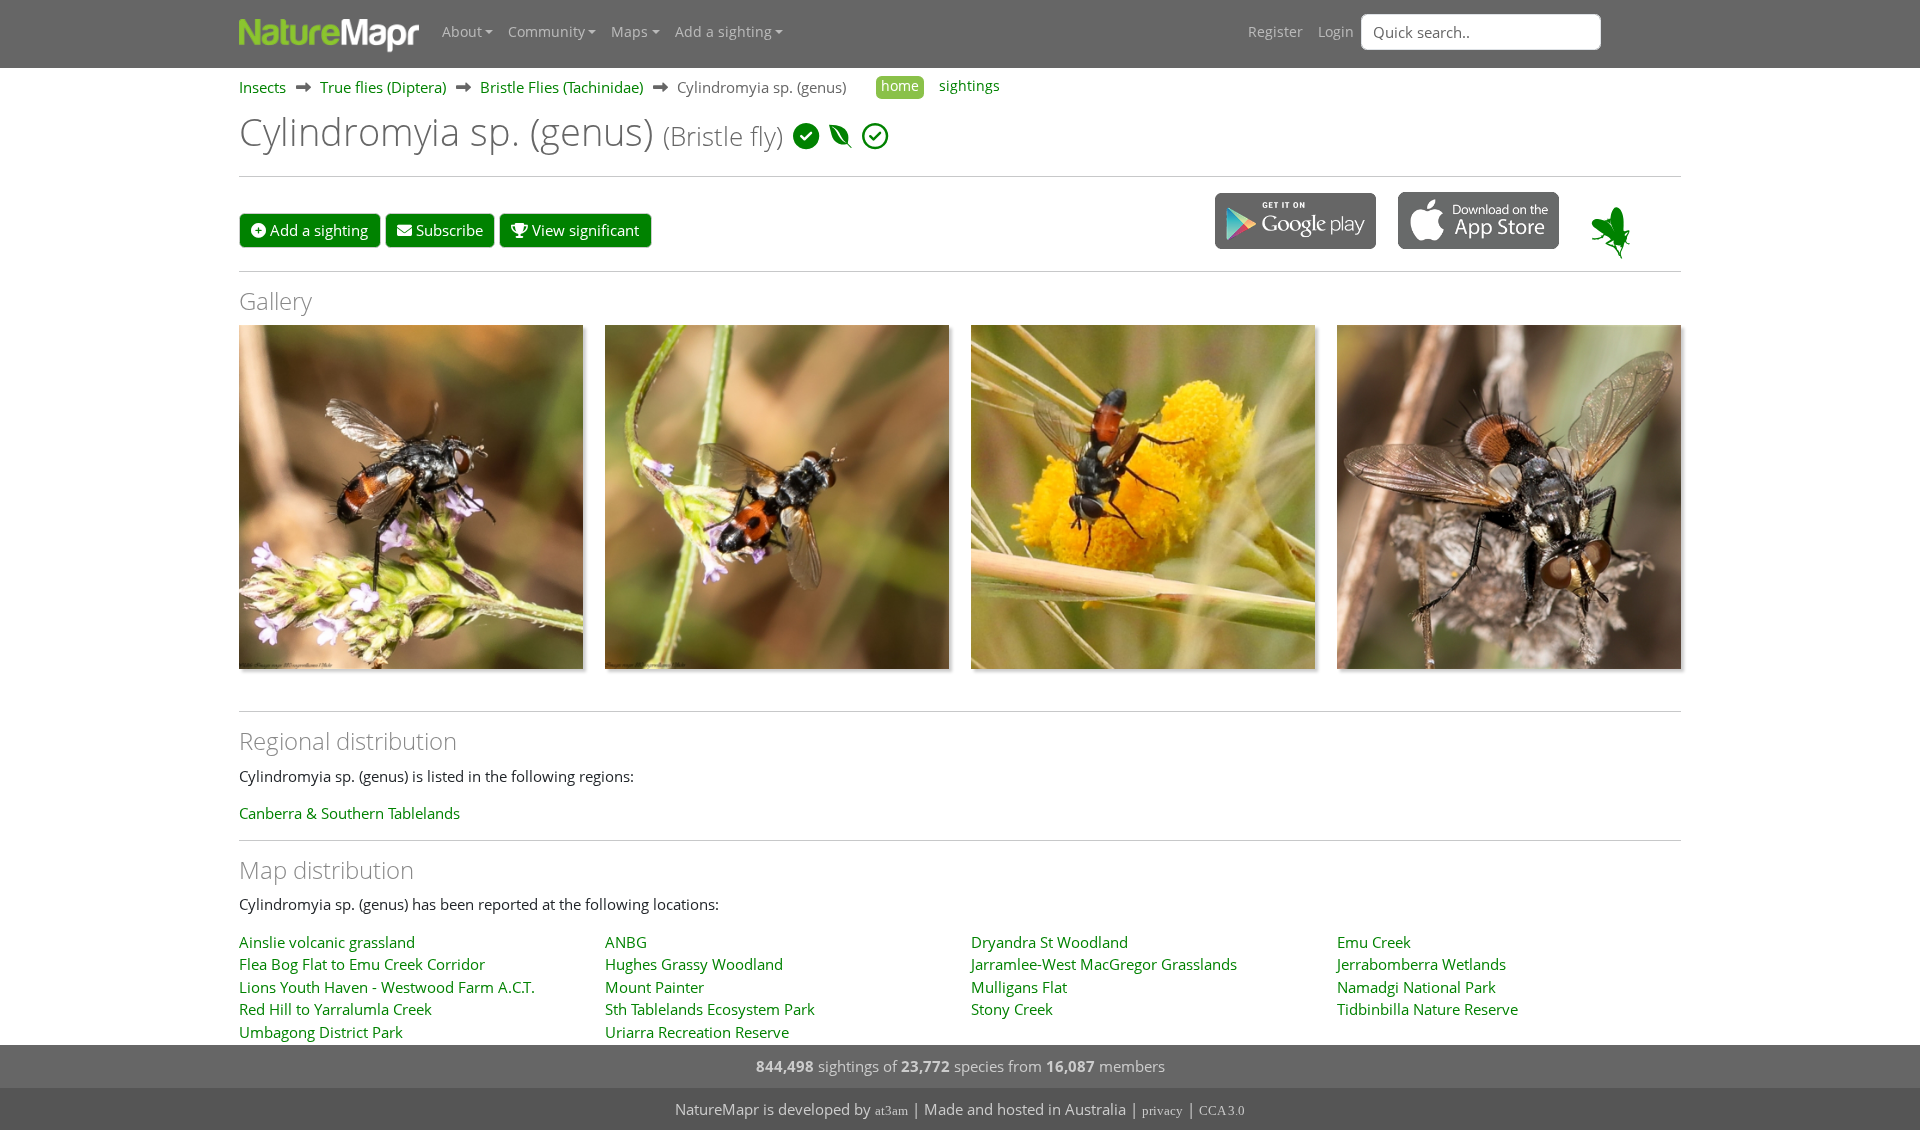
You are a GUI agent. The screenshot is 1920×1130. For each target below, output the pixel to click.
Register (1275, 32)
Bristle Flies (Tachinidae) (561, 87)
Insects (262, 87)
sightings (969, 86)
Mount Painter (654, 987)
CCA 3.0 (1222, 1110)
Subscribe (447, 230)
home (900, 86)
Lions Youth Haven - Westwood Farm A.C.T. (387, 987)
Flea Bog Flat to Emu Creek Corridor (362, 964)
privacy (1162, 1110)
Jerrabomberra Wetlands (1421, 964)
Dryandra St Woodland (1049, 942)
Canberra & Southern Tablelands (349, 813)
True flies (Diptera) (383, 87)
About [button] (462, 32)
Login (1336, 32)
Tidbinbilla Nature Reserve (1427, 1009)
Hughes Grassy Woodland (694, 964)
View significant (583, 230)
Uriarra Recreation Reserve (697, 1032)
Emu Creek (1374, 942)
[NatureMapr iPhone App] (1478, 222)
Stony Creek (1012, 1009)
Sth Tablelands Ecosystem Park (710, 1009)
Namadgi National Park (1416, 987)
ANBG (626, 942)
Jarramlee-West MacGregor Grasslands (1104, 964)
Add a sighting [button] (723, 32)
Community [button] (546, 32)
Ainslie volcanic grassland (327, 942)
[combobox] (1521, 32)
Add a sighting (317, 230)
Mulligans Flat (1019, 987)
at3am (891, 1110)
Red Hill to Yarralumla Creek (335, 1009)
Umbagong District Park (321, 1032)
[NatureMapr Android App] (1295, 223)
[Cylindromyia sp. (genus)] (411, 507)
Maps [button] (629, 32)
